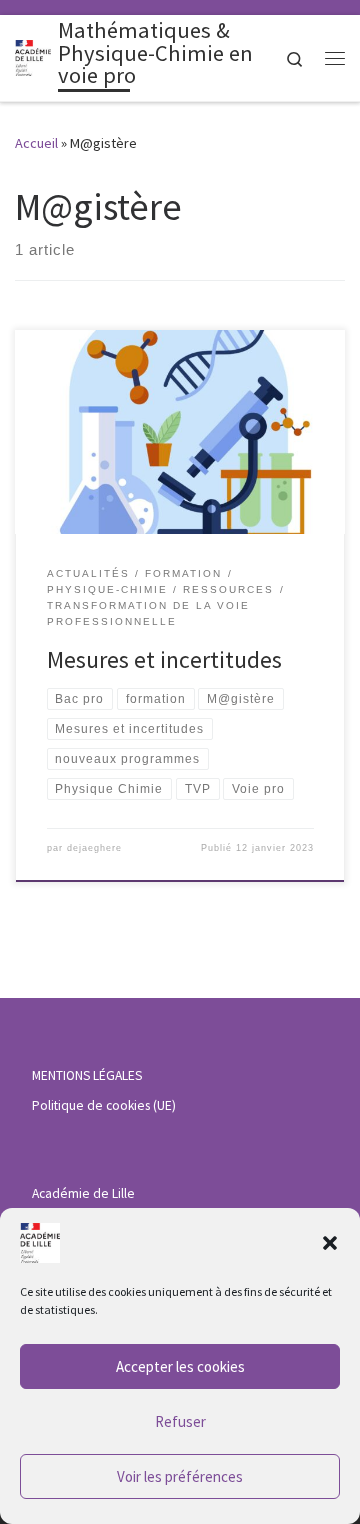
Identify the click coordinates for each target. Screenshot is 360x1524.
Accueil (36, 143)
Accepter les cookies (180, 1366)
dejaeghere (94, 848)
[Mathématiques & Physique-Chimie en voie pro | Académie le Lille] (33, 56)
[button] (330, 1243)
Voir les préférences (180, 1476)
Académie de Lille (83, 1193)
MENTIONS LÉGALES (87, 1075)
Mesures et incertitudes (164, 659)
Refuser (180, 1421)
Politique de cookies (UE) (104, 1105)
